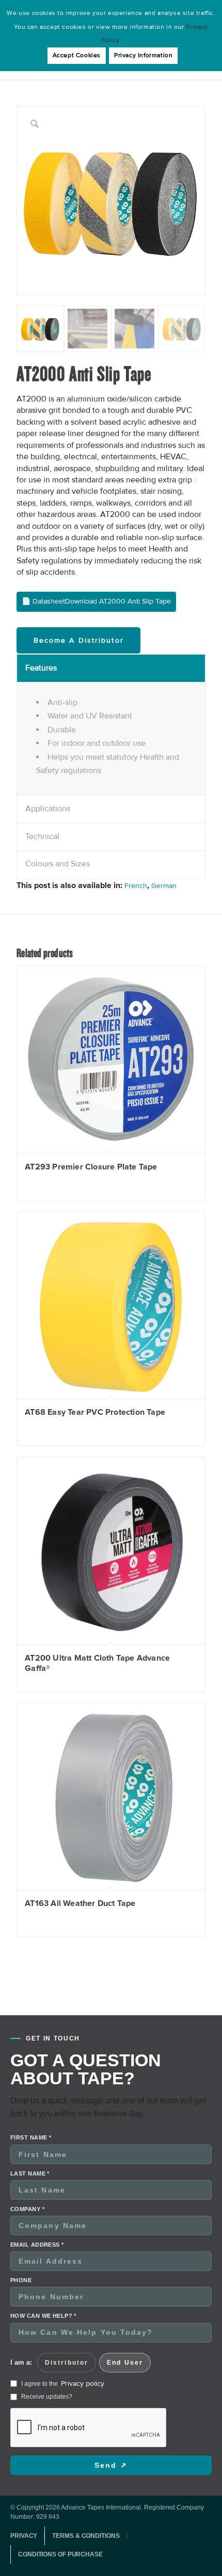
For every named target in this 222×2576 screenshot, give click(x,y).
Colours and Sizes (58, 864)
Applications (48, 809)
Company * (27, 2209)
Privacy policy (83, 2383)
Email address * (37, 2245)
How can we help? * (43, 2316)
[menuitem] (27, 2536)
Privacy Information (143, 55)
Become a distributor (79, 640)
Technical (42, 837)
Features (41, 668)
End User (125, 2363)
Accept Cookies (77, 55)
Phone (21, 2280)
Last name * (30, 2173)
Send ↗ (111, 2465)
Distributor (67, 2363)
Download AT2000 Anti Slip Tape (118, 601)
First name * (31, 2137)
